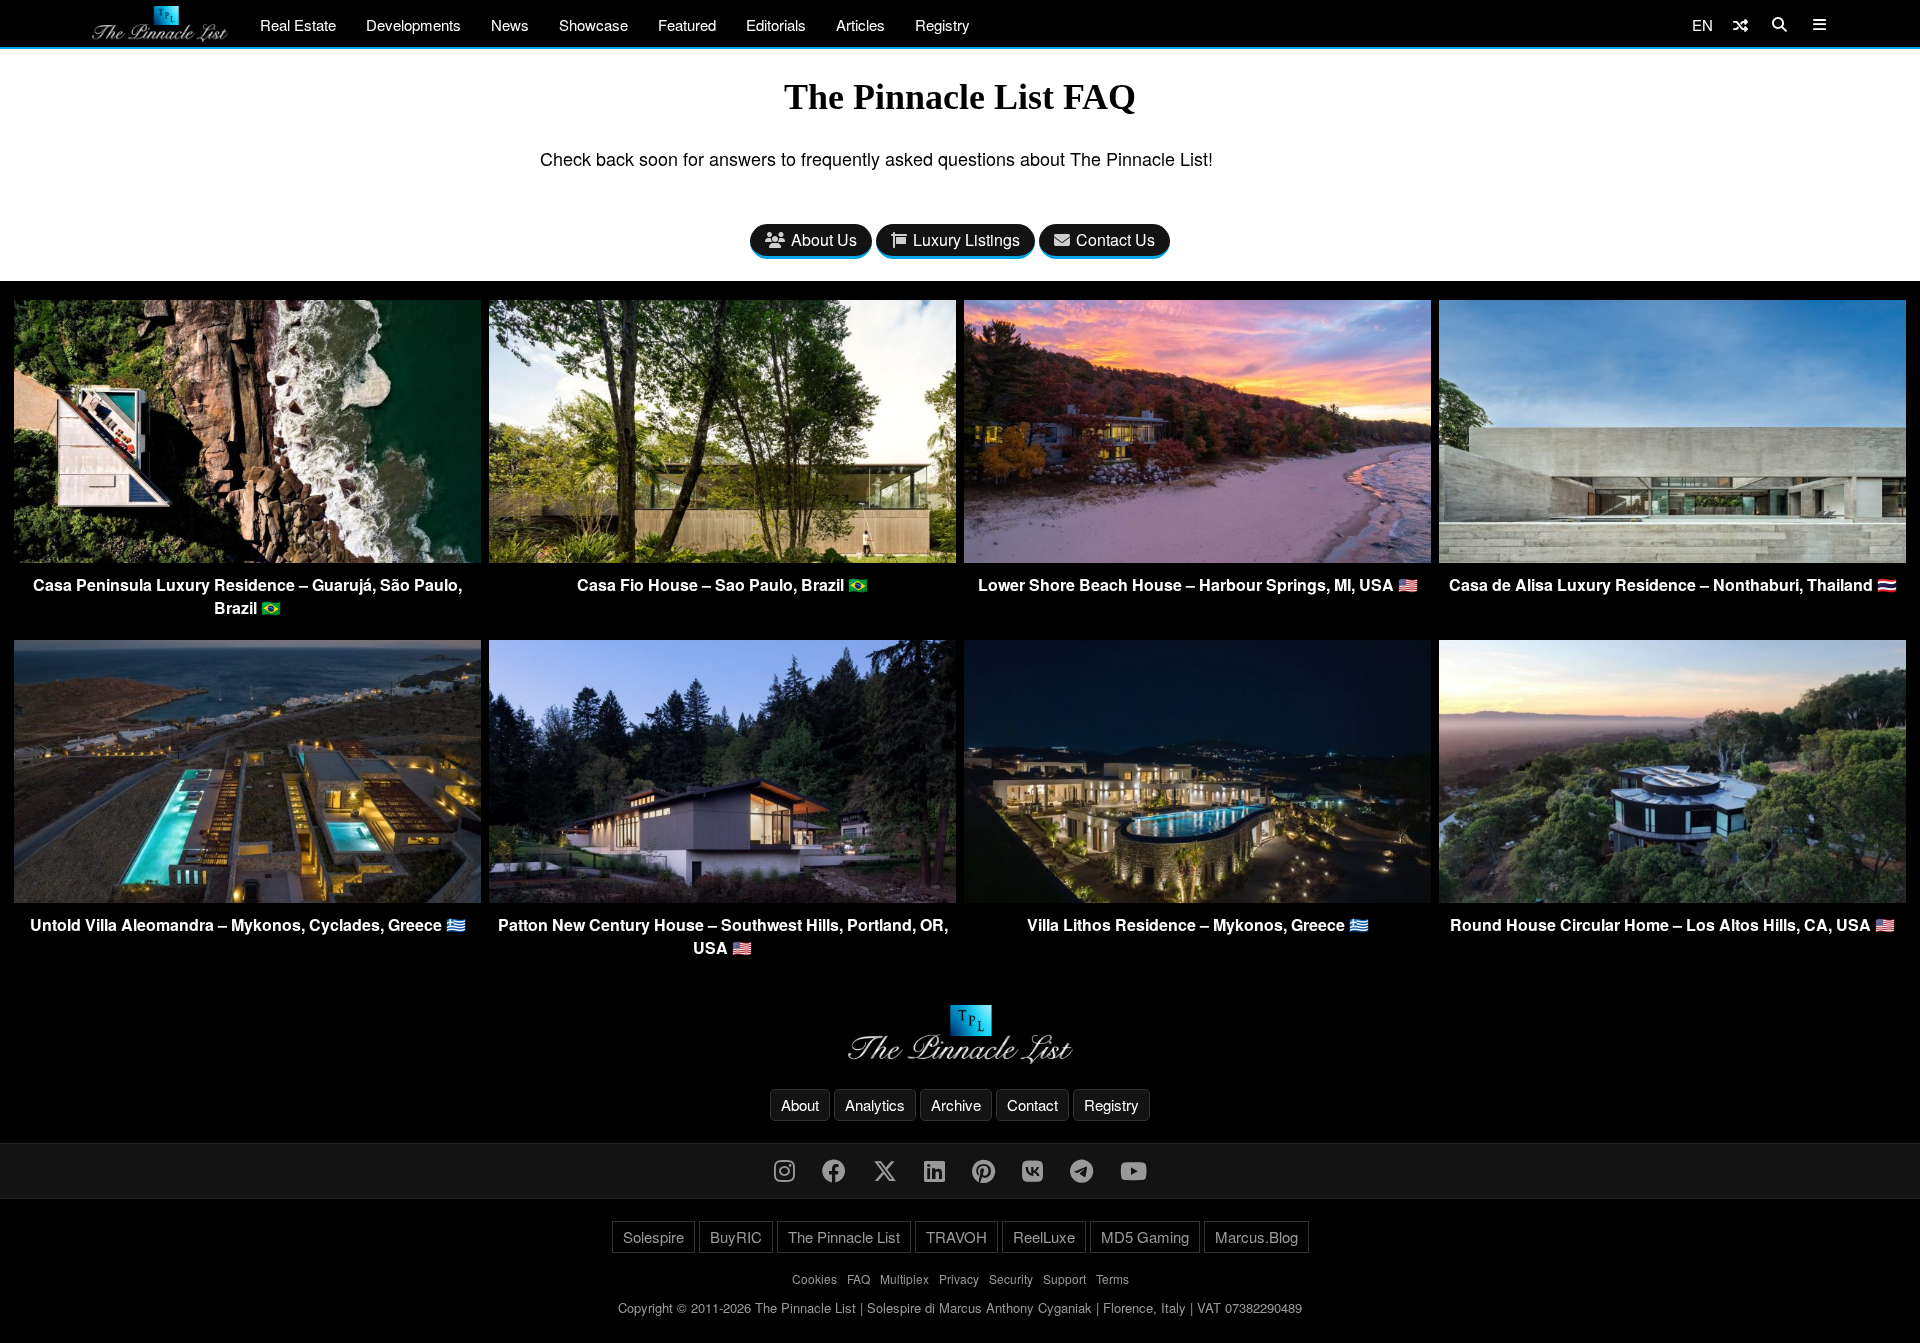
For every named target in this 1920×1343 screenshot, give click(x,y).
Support (1064, 1278)
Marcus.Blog (1256, 1236)
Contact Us (1115, 239)
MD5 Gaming (1145, 1236)
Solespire (653, 1236)
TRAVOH (956, 1236)
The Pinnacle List (844, 1236)
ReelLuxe (1044, 1236)
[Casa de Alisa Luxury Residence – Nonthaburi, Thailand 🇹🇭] (1672, 556)
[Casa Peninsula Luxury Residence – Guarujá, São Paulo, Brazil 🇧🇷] (247, 556)
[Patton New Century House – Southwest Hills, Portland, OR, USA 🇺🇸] (722, 896)
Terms (1112, 1278)
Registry (942, 24)
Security (1011, 1278)
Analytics (875, 1104)
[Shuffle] (1740, 24)
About (800, 1104)
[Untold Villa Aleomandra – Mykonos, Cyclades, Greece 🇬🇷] (247, 896)
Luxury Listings (966, 239)
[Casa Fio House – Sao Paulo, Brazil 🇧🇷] (722, 556)
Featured (687, 24)
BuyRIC (736, 1236)
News (510, 24)
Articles (860, 24)
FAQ (858, 1278)
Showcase (593, 24)
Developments (413, 24)
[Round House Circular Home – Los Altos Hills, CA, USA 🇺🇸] (1672, 896)
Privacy (959, 1278)
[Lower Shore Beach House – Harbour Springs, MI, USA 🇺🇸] (1197, 556)
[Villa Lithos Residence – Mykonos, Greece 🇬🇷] (1197, 896)
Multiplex (904, 1278)
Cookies (814, 1278)
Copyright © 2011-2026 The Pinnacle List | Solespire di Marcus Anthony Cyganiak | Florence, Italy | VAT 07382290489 (960, 1307)
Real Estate (298, 24)
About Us (824, 239)
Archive (956, 1104)
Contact (1032, 1104)
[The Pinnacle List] (960, 1034)
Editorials (776, 24)
